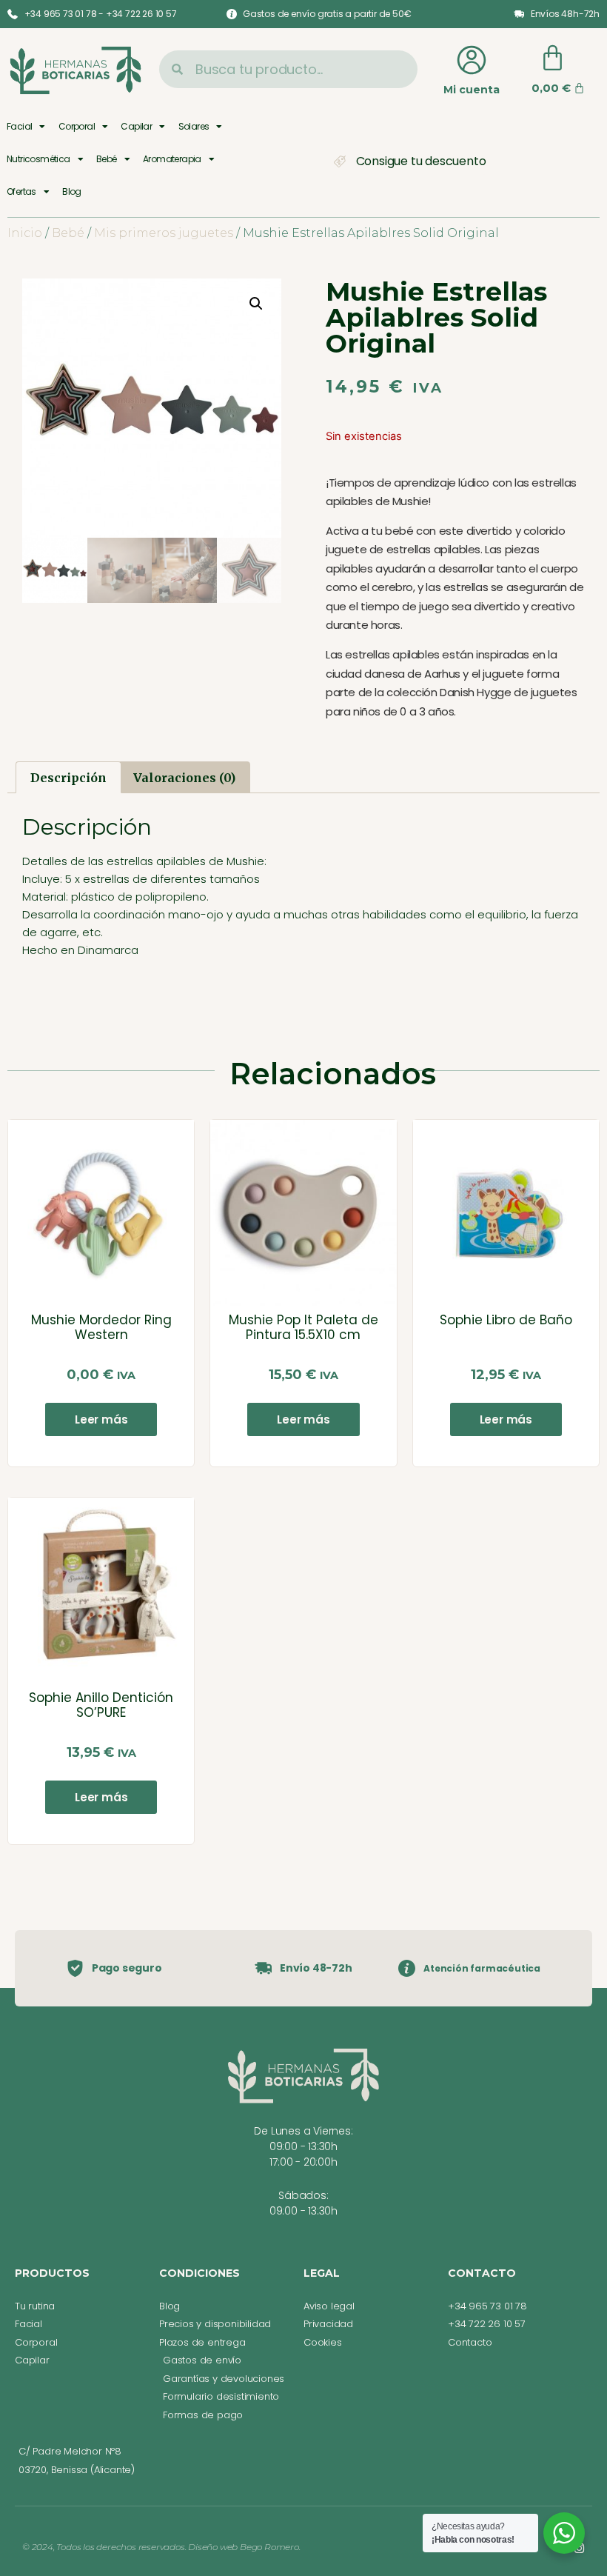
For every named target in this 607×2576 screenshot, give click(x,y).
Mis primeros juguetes (164, 233)
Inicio (25, 233)
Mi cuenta (472, 90)
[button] (256, 304)
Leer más (101, 1419)
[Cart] (553, 58)
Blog (72, 191)
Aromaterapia (172, 159)
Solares (194, 126)
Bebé (107, 159)
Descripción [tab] (68, 778)
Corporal (77, 126)
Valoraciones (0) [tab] (184, 778)
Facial (19, 126)
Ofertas (21, 191)
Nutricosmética (38, 159)
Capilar (136, 126)
